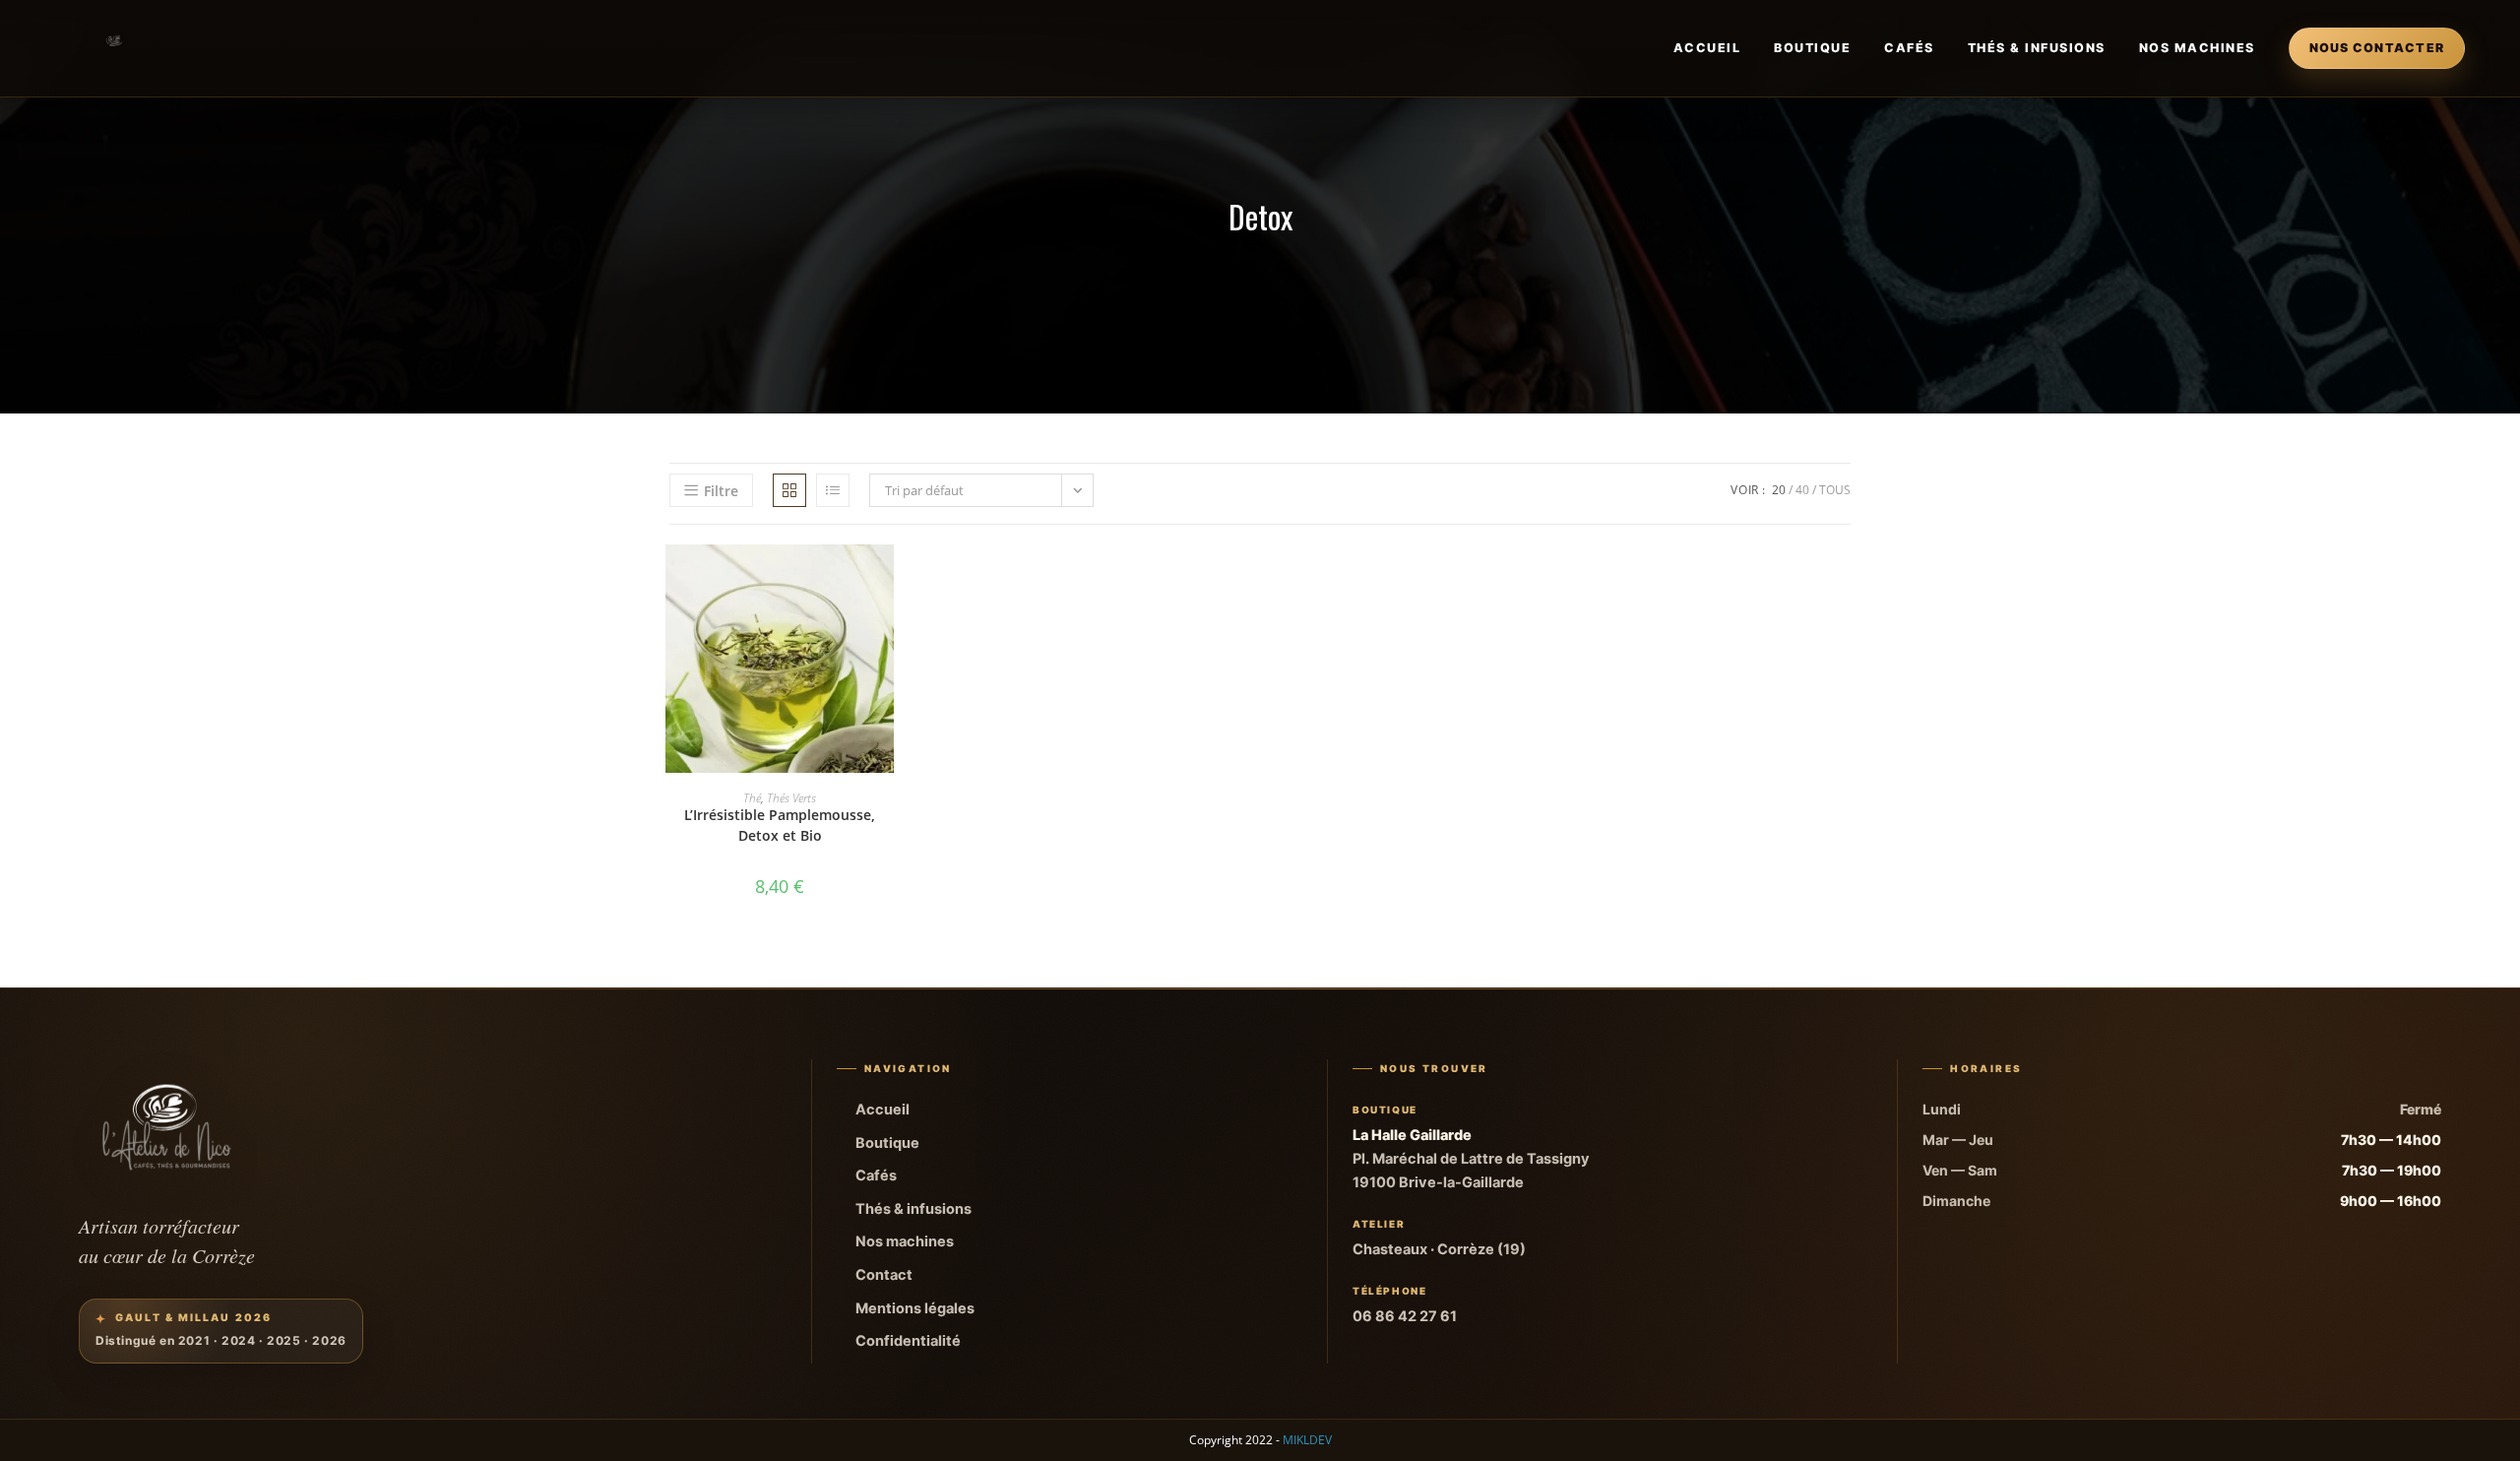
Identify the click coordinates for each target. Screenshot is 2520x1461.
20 (1779, 490)
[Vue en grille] (789, 490)
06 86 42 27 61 (1405, 1316)
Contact (884, 1275)
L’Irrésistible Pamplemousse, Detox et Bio (780, 825)
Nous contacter (2377, 48)
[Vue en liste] (833, 490)
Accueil (1707, 48)
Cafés (1909, 48)
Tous (1835, 490)
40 (1802, 490)
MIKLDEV (1307, 1440)
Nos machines (2197, 48)
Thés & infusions (2037, 48)
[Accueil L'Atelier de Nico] (115, 48)
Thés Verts (791, 798)
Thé (752, 798)
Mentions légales (915, 1308)
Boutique (1812, 48)
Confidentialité (908, 1341)
